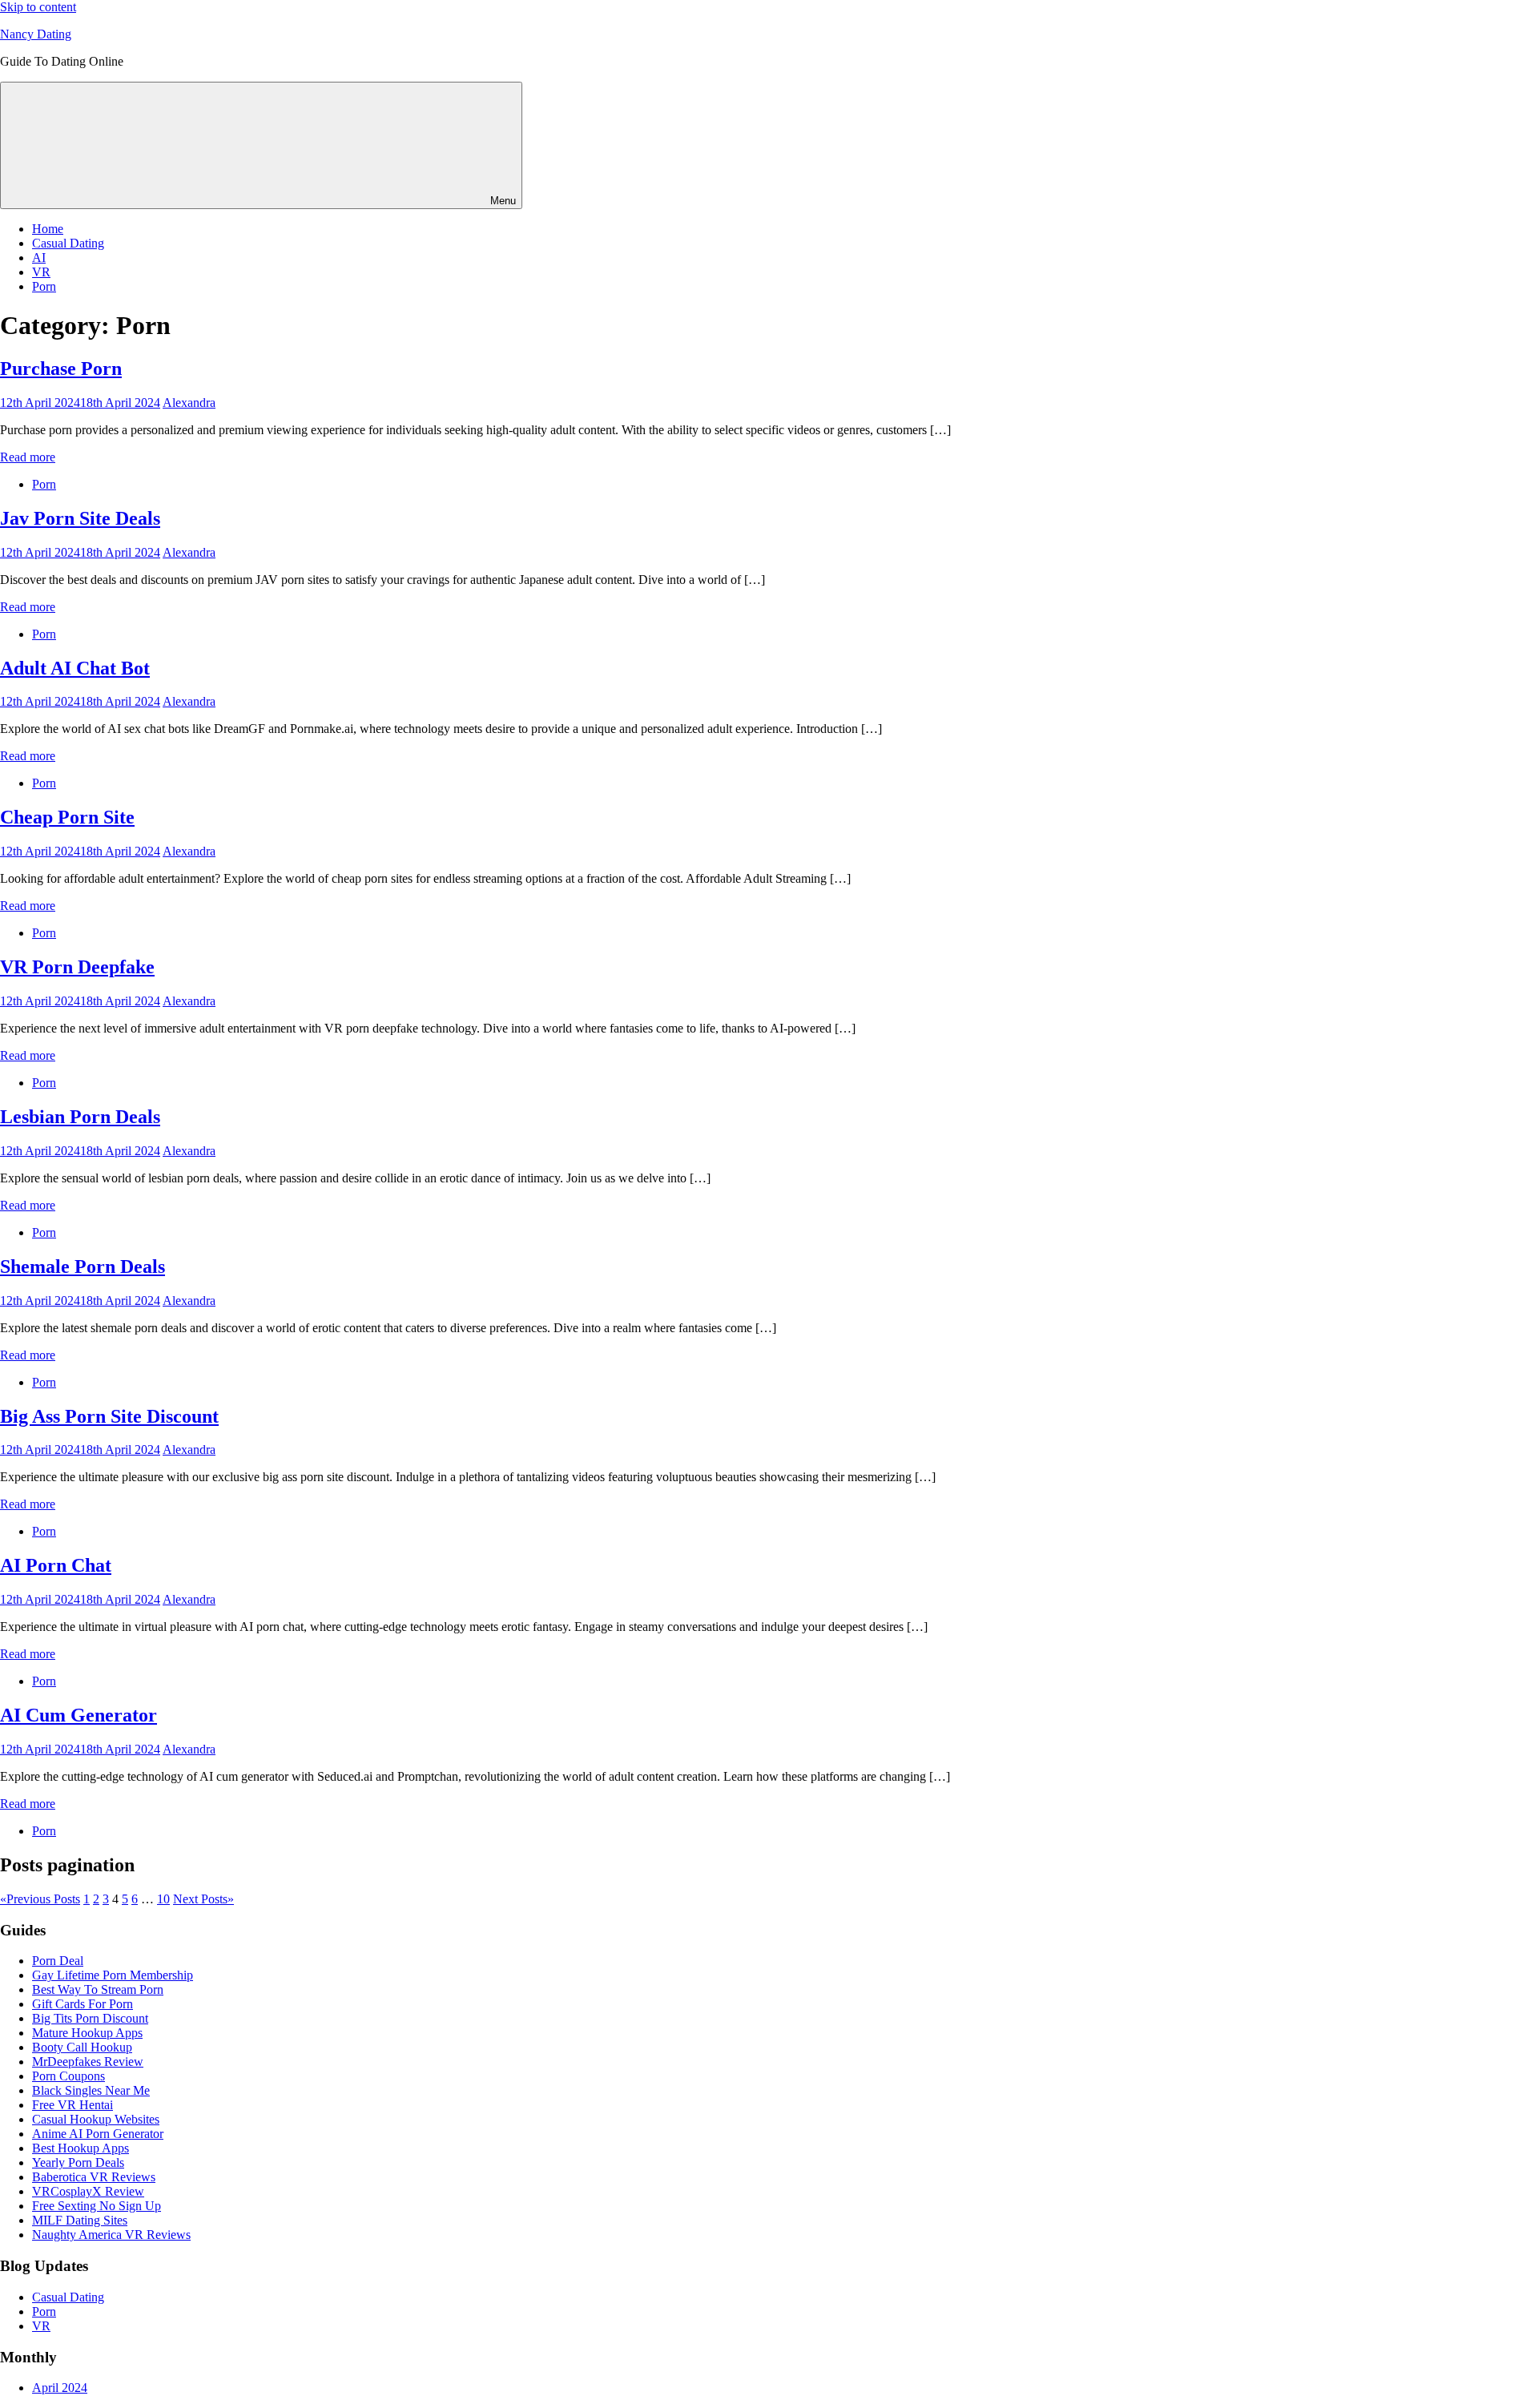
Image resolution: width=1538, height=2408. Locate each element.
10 (163, 1899)
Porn (44, 286)
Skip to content (38, 7)
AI (39, 258)
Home (48, 229)
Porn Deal (58, 1961)
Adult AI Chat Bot (75, 668)
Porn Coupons (68, 2076)
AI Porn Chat (56, 1565)
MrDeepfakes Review (88, 2062)
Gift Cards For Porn (83, 2004)
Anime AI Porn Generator (98, 2134)
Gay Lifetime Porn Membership (113, 1975)
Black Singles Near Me (91, 2090)
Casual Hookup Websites (96, 2119)
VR (41, 272)
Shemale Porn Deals (83, 1266)
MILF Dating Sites (80, 2220)
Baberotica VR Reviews (94, 2177)
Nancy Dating (36, 34)
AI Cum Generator (79, 1715)
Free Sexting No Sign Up (97, 2206)
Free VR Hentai (72, 2105)
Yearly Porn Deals (78, 2162)
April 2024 (60, 2388)
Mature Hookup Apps (87, 2033)
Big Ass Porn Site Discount (109, 1416)
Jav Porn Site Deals (80, 518)
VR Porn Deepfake (77, 967)
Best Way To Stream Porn (98, 1989)
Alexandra (189, 403)
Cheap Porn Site (67, 817)
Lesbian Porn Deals (80, 1117)
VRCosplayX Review (88, 2191)
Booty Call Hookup (82, 2047)
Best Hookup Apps (81, 2148)
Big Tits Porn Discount (90, 2018)
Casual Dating (68, 243)
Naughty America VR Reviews (111, 2235)
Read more (28, 457)
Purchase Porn (61, 368)
